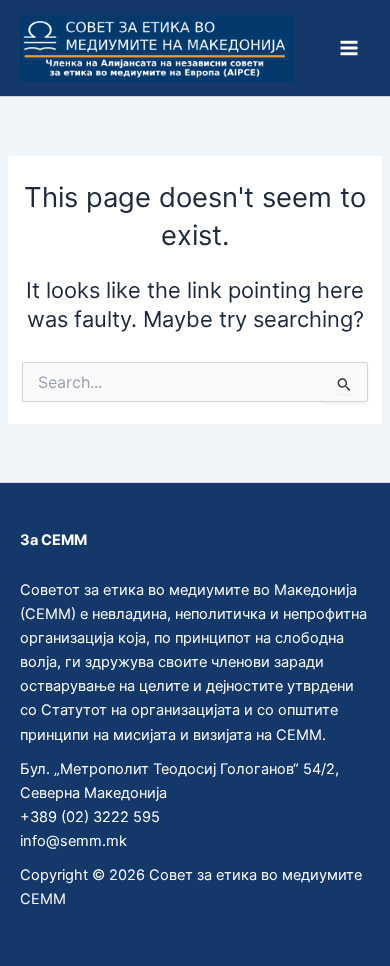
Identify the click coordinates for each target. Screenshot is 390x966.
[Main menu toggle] (349, 48)
